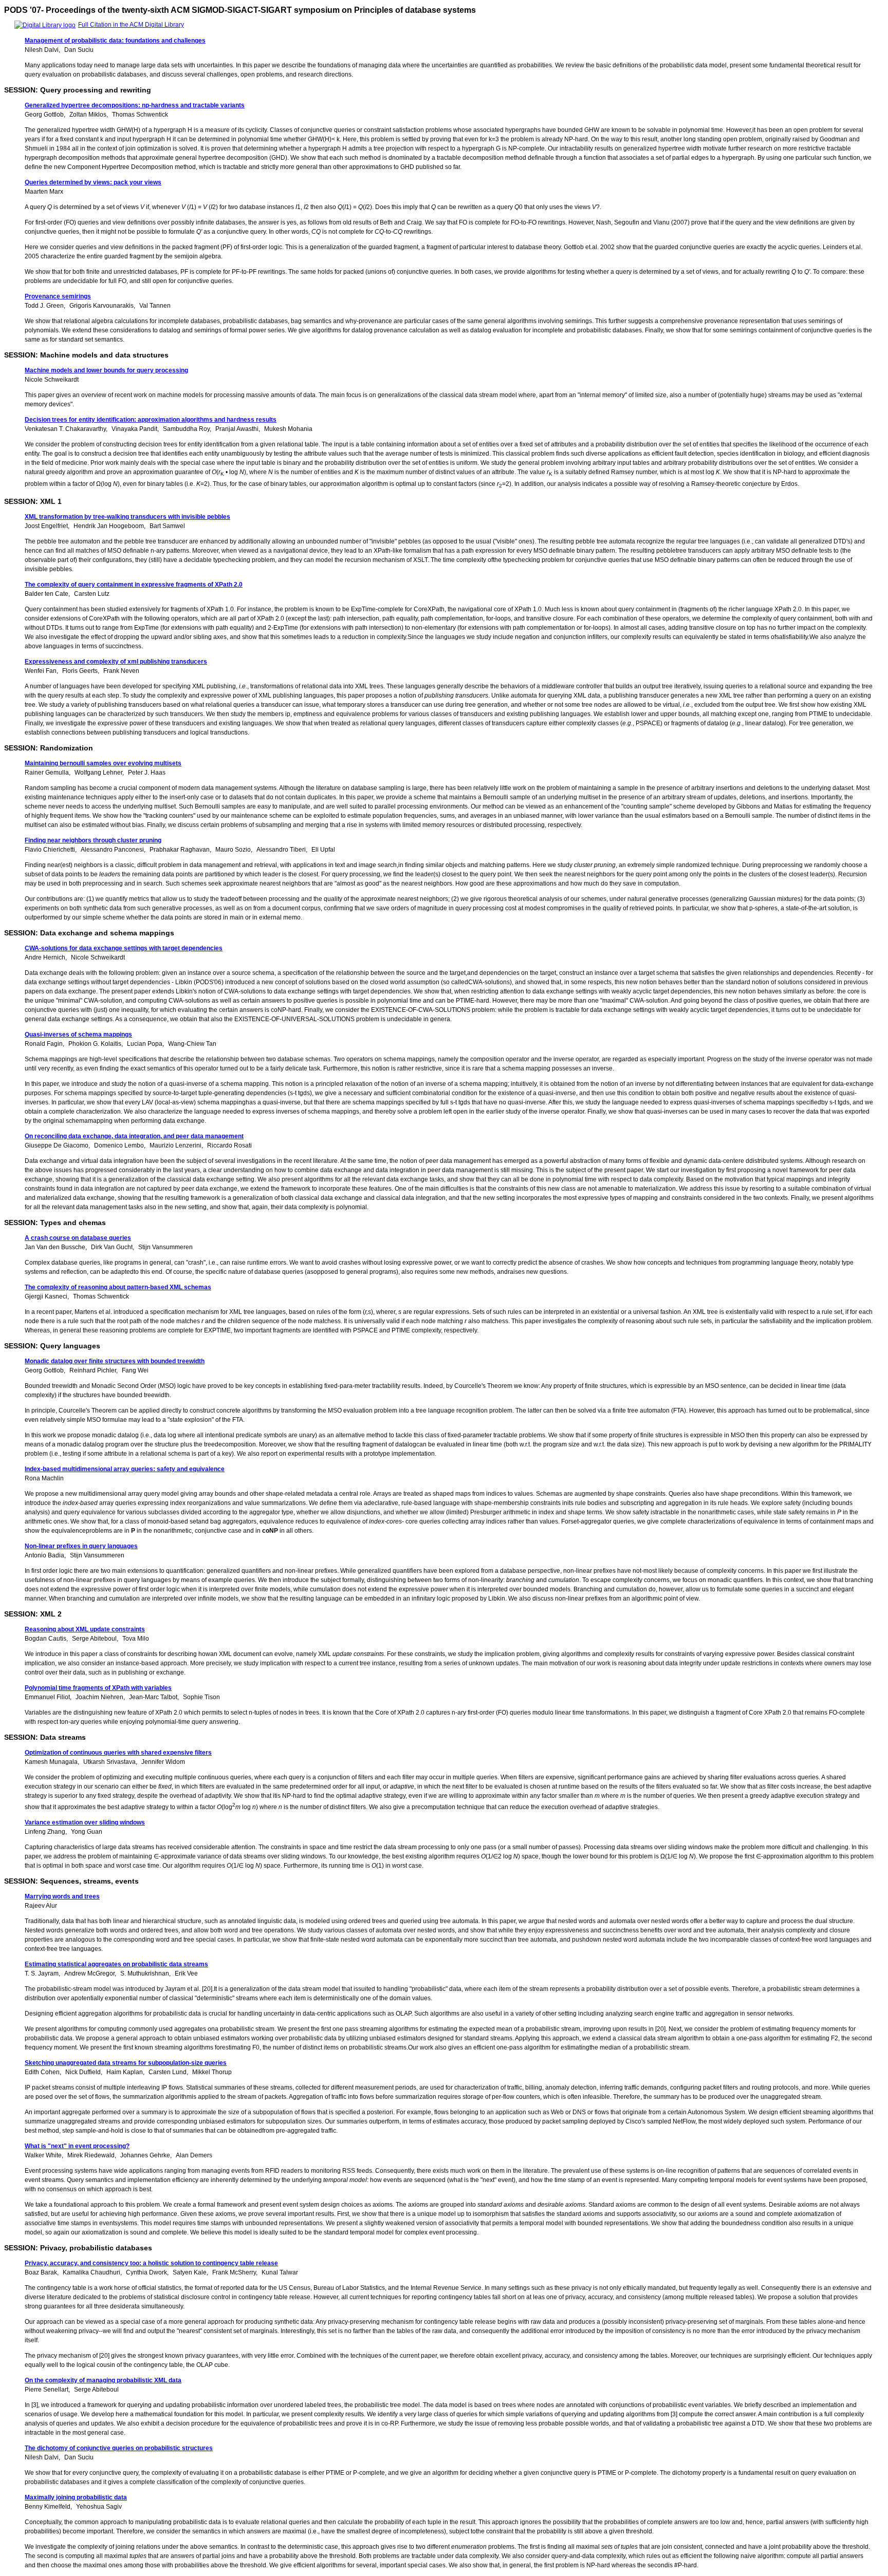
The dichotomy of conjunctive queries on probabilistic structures (119, 2448)
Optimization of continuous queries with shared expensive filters (118, 1753)
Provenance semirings (58, 296)
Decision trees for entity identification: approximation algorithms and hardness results (151, 420)
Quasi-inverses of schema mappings (78, 1035)
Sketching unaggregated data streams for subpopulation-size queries (126, 2063)
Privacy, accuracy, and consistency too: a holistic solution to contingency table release (151, 2263)
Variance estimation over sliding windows (85, 1822)
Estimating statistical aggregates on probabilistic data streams (116, 1964)
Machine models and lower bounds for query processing (106, 370)
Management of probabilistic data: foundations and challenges (115, 41)
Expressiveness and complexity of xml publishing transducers (116, 662)
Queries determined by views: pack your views (93, 182)
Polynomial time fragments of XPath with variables (98, 1688)
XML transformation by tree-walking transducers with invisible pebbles (127, 517)
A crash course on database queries (78, 1238)
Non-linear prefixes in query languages (81, 1546)
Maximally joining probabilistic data (76, 2497)
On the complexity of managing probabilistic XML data (103, 2380)
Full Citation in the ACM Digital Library (131, 25)
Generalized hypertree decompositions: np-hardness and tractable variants (135, 105)
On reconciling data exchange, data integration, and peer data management (134, 1136)
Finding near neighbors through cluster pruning (93, 840)
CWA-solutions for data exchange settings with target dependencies (124, 948)
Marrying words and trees (62, 1896)
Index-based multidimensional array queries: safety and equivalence (125, 1469)
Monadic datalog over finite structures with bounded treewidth (115, 1361)
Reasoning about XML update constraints (85, 1629)
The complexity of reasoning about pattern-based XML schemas (118, 1287)
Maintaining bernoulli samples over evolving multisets (103, 763)
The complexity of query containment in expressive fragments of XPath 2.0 (134, 585)
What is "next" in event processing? (77, 2146)
